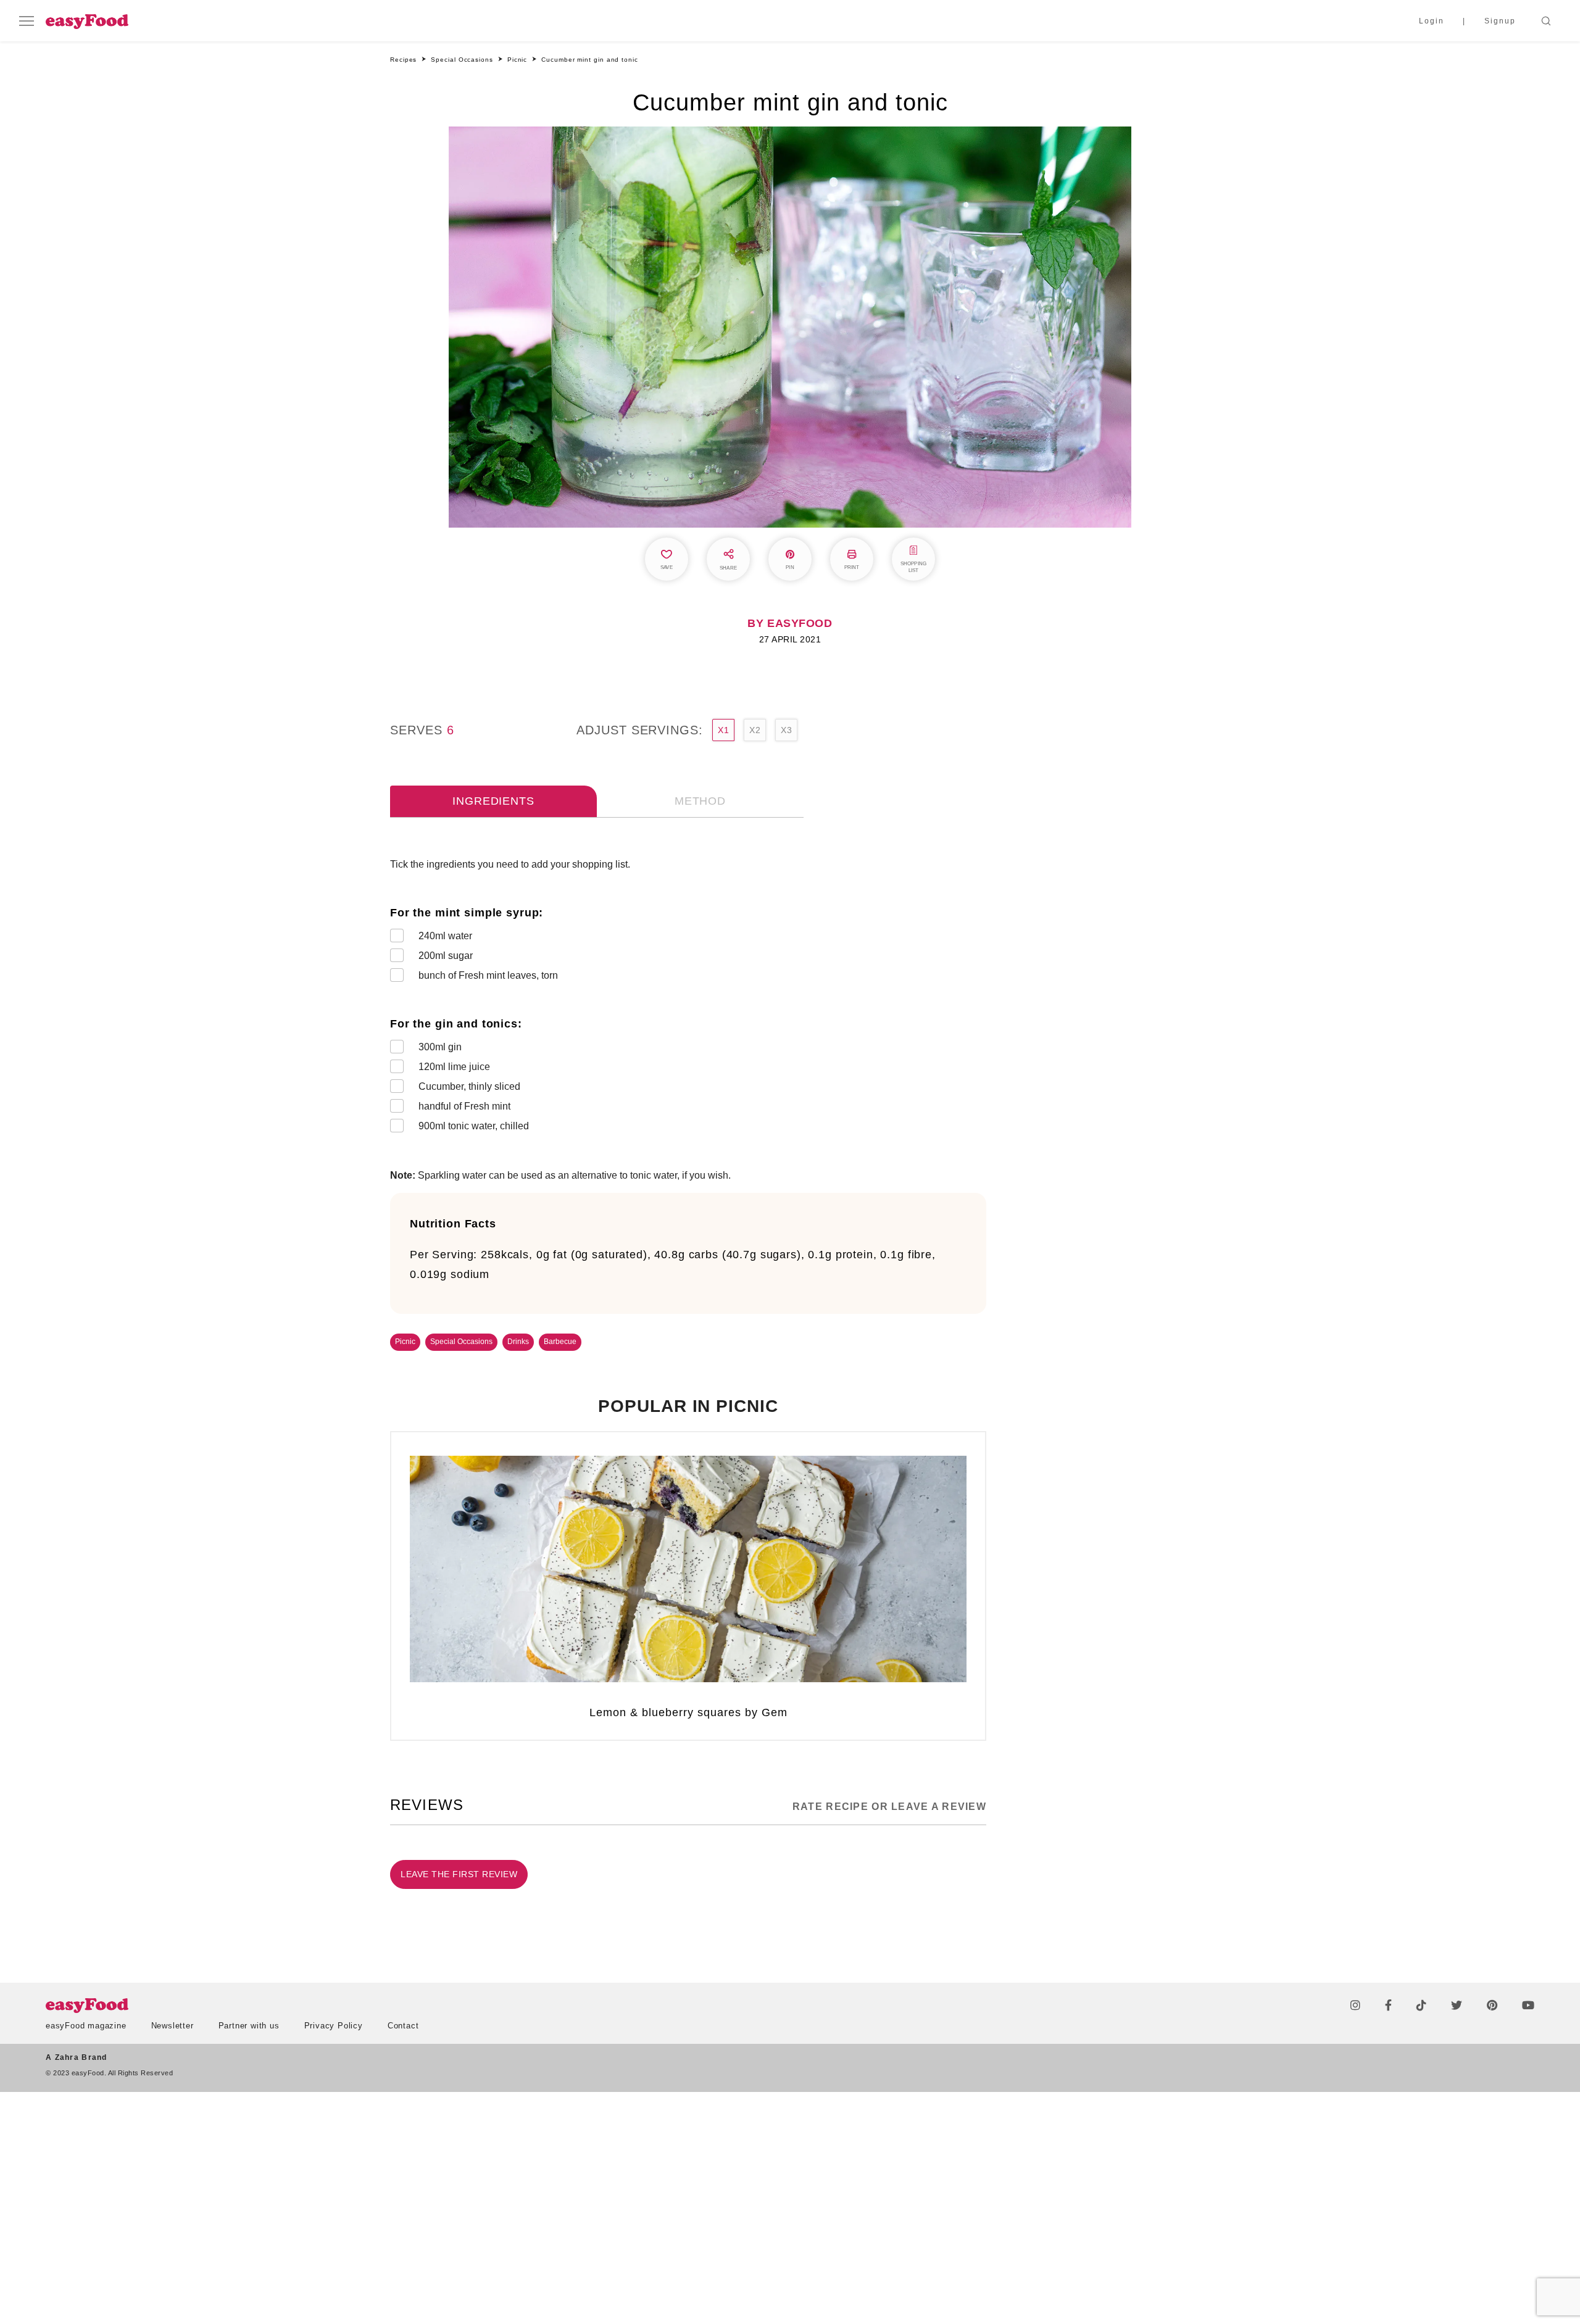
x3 (786, 730)
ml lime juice (454, 1067)
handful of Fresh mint (464, 1106)
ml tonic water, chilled (474, 1126)
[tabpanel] (688, 998)
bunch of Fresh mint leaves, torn (488, 975)
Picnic (405, 1342)
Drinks (518, 1342)
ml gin (440, 1047)
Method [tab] (700, 801)
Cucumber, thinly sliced (469, 1086)
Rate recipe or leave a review (889, 1807)
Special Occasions (461, 1342)
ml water (445, 936)
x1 (723, 730)
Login (1432, 21)
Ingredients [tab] (493, 801)
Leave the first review (459, 1874)
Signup (1500, 21)
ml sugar (446, 956)
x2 (755, 730)
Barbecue (560, 1342)
